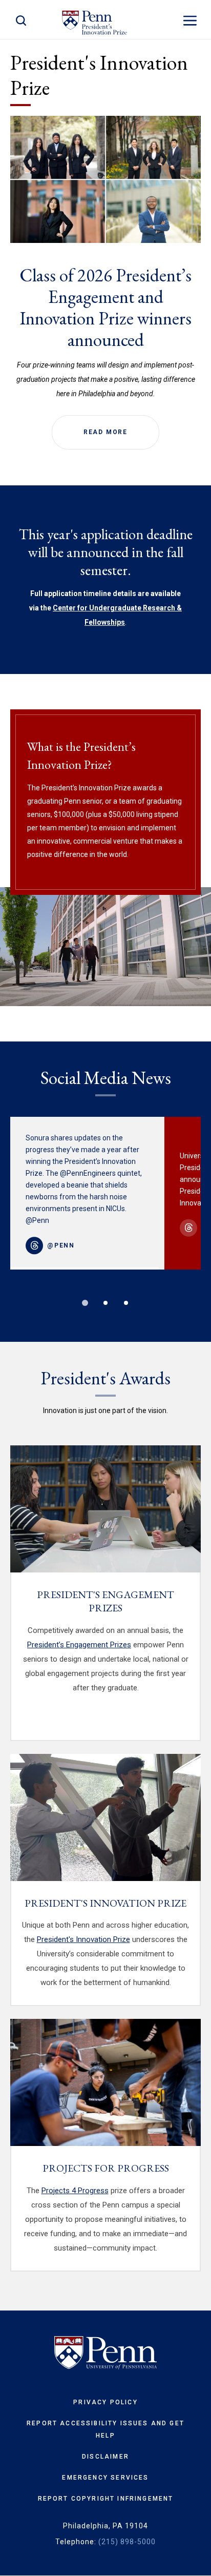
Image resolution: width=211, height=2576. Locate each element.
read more (105, 432)
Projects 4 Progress (75, 2191)
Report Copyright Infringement (106, 2499)
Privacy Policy (105, 2402)
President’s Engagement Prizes (79, 1645)
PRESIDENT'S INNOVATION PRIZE (105, 1903)
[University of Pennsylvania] (105, 2353)
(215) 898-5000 (127, 2542)
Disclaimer (105, 2457)
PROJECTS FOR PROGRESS (106, 2168)
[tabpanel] (87, 1193)
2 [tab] (105, 1303)
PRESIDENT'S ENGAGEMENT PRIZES (105, 1601)
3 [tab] (126, 1303)
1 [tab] (85, 1303)
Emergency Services (105, 2478)
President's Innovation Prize (83, 1939)
